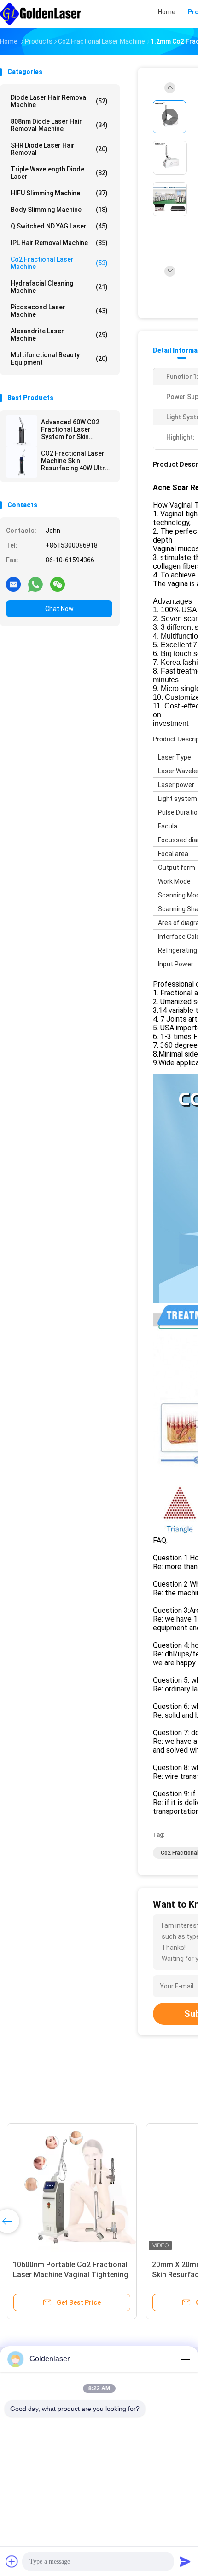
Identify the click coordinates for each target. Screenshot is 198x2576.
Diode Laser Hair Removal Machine (59, 101)
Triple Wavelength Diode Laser (59, 173)
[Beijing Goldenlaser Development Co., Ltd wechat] (58, 584)
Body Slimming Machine (59, 210)
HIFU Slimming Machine (59, 193)
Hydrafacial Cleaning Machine (59, 287)
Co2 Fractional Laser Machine (59, 263)
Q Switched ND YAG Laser (59, 226)
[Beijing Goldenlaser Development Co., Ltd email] (13, 584)
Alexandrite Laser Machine (59, 335)
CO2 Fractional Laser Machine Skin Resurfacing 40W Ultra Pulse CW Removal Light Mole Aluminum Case (75, 461)
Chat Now (59, 609)
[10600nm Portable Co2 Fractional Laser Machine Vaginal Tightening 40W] (72, 2188)
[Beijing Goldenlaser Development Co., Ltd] (41, 14)
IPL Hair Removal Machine (59, 243)
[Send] (185, 2561)
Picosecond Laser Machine (59, 311)
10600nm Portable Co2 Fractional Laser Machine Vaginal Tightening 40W (71, 2275)
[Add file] (12, 2561)
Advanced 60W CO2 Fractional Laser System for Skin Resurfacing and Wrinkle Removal (70, 429)
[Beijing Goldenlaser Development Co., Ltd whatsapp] (35, 584)
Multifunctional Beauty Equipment (59, 359)
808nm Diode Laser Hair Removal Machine (59, 125)
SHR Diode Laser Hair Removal (59, 149)
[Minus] (185, 2359)
